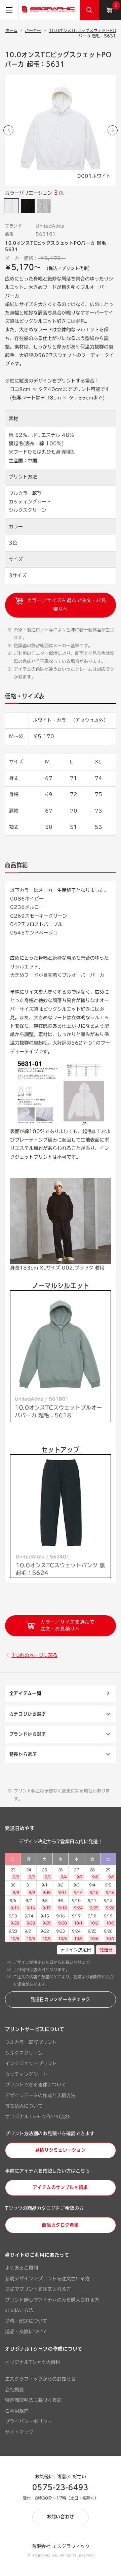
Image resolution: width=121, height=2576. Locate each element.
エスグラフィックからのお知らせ (40, 2379)
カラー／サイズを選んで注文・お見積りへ (66, 605)
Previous (8, 130)
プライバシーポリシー (29, 2421)
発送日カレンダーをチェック (61, 2000)
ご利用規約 (17, 2411)
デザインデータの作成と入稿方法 (40, 2095)
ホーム (11, 30)
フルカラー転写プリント (31, 2042)
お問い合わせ (61, 2517)
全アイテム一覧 (26, 1693)
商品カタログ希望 (61, 2225)
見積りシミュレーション (61, 2150)
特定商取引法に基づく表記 (33, 2400)
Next (113, 130)
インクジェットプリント (31, 2063)
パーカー (33, 30)
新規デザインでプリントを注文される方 (47, 2279)
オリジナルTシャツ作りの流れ (37, 2117)
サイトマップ (19, 2432)
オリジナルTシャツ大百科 (33, 2362)
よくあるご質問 (22, 2268)
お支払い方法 (19, 2310)
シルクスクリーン (24, 2053)
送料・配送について (26, 2321)
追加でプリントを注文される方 (38, 2289)
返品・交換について (26, 2332)
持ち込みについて (24, 2106)
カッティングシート (26, 2074)
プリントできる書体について (36, 2085)
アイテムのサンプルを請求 (61, 2187)
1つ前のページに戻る (34, 1655)
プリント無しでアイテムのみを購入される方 (52, 2300)
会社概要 (14, 2390)
